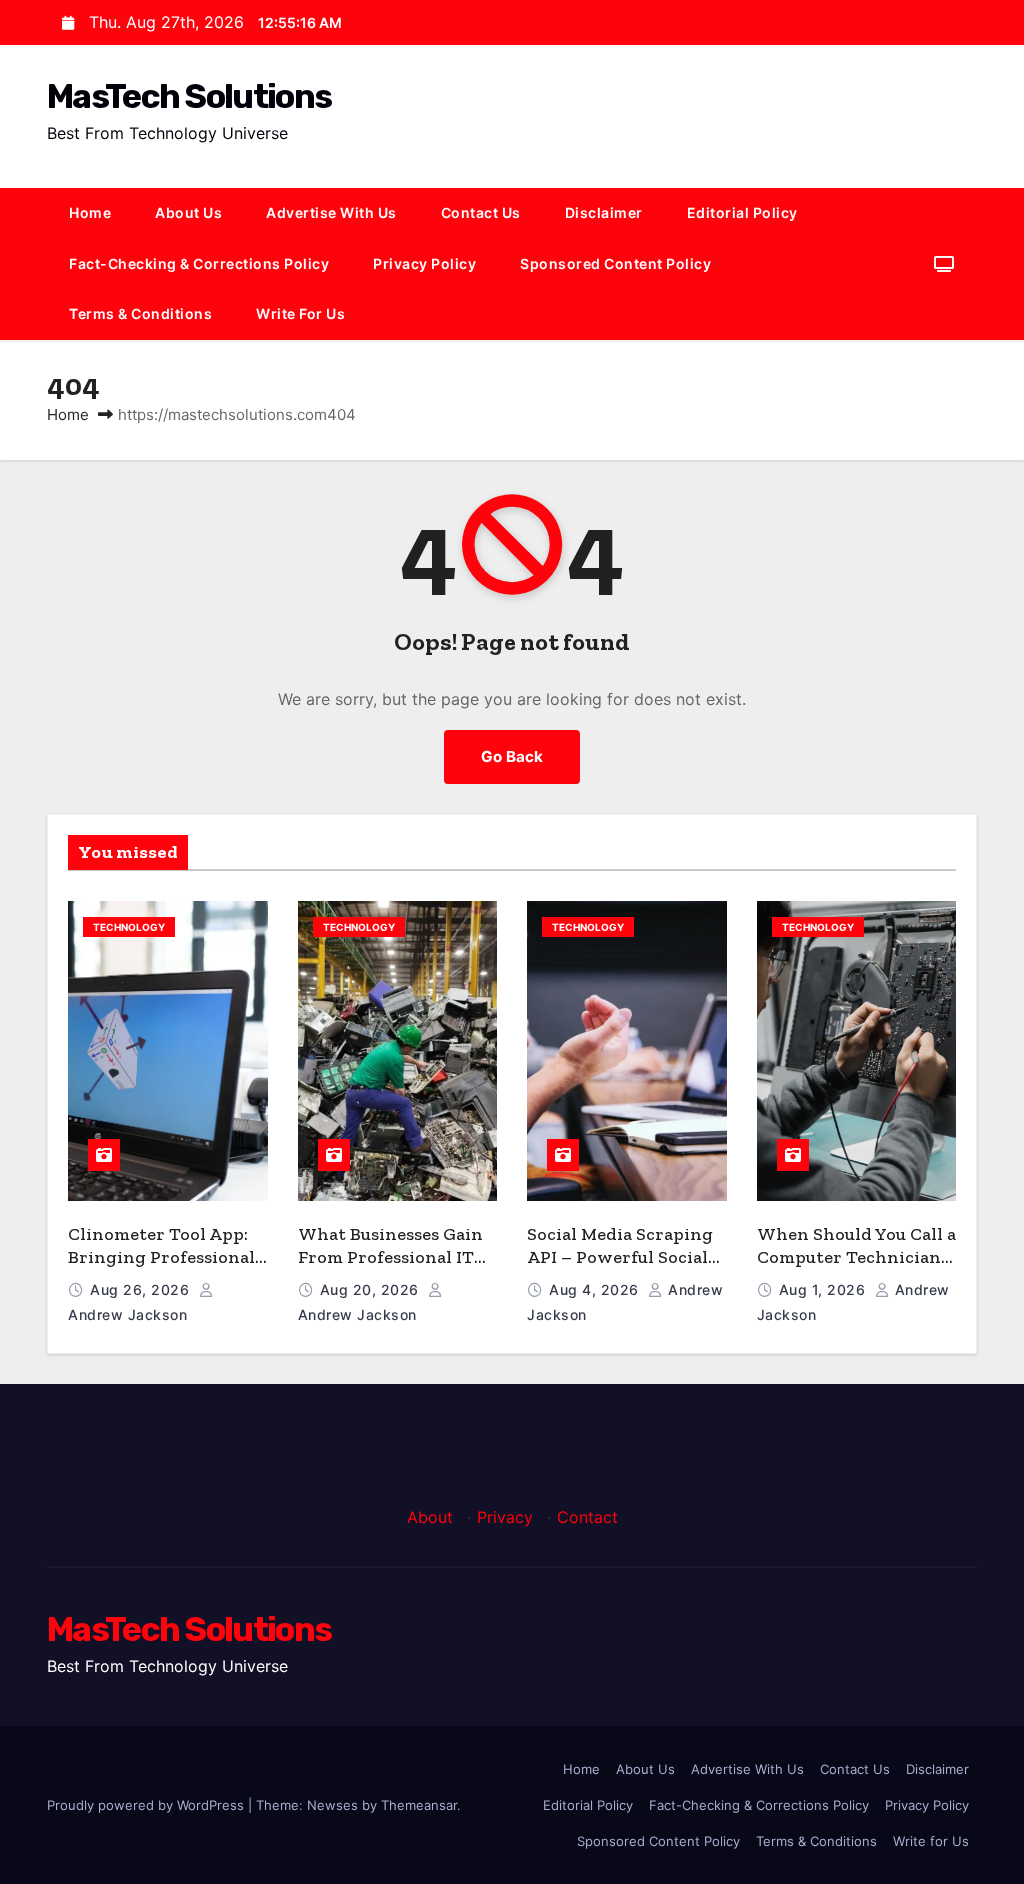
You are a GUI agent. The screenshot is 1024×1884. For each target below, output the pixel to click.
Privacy (505, 1517)
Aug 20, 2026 (372, 1289)
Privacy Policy (424, 263)
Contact (587, 1517)
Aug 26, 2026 (142, 1289)
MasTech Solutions (189, 96)
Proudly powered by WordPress (147, 1805)
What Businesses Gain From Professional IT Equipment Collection (390, 1256)
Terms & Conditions (140, 313)
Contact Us (481, 212)
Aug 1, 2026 (824, 1289)
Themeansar (419, 1805)
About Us (188, 212)
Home (90, 212)
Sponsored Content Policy (615, 263)
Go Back (512, 756)
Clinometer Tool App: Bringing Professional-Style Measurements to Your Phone (164, 1268)
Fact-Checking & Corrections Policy (199, 263)
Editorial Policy (742, 212)
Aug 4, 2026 (596, 1289)
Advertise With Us (331, 212)
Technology (129, 927)
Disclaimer (604, 212)
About (430, 1517)
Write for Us (300, 313)
